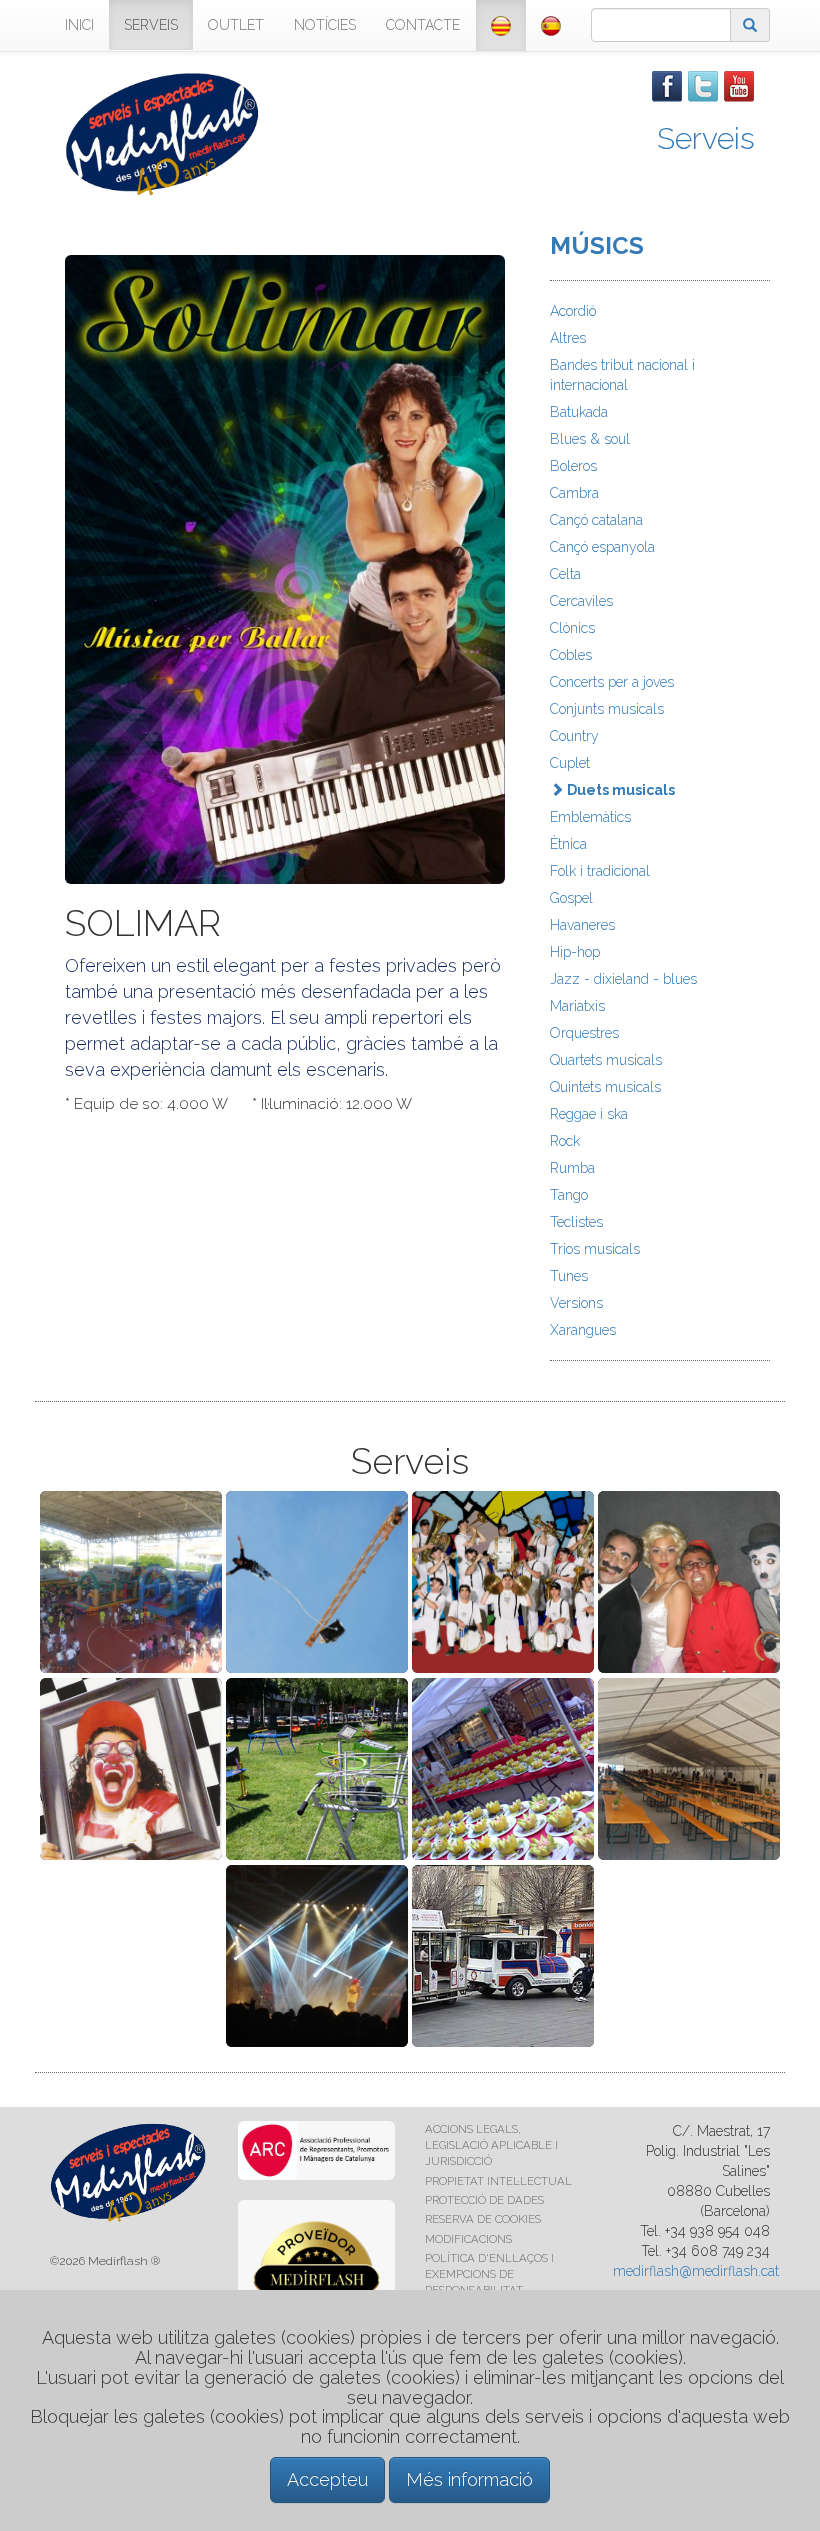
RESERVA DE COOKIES (483, 2219)
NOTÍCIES (325, 25)
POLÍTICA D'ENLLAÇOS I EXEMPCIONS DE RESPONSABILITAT (489, 2274)
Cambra (574, 493)
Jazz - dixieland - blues (623, 979)
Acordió (573, 311)
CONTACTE (423, 25)
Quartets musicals (606, 1060)
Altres (568, 338)
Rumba (572, 1168)
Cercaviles (581, 601)
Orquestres (584, 1033)
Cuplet (570, 763)
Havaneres (582, 925)
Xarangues (583, 1330)
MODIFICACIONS (468, 2239)
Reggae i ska (589, 1114)
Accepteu (327, 2479)
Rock (565, 1141)
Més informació (469, 2479)
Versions (576, 1303)
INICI (79, 25)
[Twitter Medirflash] (703, 85)
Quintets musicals (605, 1087)
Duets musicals (619, 790)
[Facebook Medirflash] (667, 85)
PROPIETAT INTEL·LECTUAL (498, 2181)
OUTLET (236, 25)
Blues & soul (590, 439)
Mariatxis (577, 1006)
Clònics (572, 628)
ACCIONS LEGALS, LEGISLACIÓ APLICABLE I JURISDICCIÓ (491, 2145)
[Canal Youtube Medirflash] (739, 85)
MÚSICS (597, 245)
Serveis (706, 138)
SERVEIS (151, 25)
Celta (565, 574)
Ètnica (568, 844)
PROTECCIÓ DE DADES (484, 2200)
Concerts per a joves (612, 682)
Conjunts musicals (607, 709)
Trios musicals (595, 1249)
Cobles (571, 655)
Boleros (573, 466)
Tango (569, 1195)
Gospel (571, 898)
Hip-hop (575, 952)
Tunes (569, 1276)
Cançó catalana (596, 520)
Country (574, 736)
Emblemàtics (590, 817)
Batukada (579, 412)
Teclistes (576, 1222)
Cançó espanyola (602, 547)
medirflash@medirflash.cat (696, 2271)
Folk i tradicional (600, 871)
